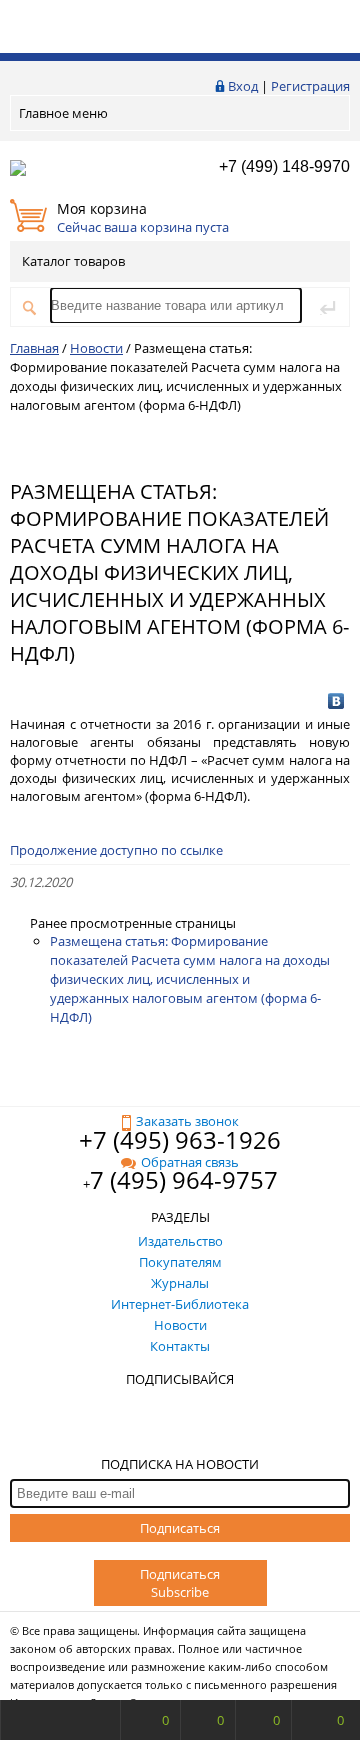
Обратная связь (190, 1162)
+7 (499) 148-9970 (284, 166)
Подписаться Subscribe (180, 1583)
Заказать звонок (187, 1121)
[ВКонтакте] (336, 701)
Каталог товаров (73, 261)
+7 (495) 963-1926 (180, 1139)
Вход (243, 86)
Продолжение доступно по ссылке (116, 850)
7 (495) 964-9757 (184, 1179)
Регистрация (310, 86)
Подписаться (180, 1528)
